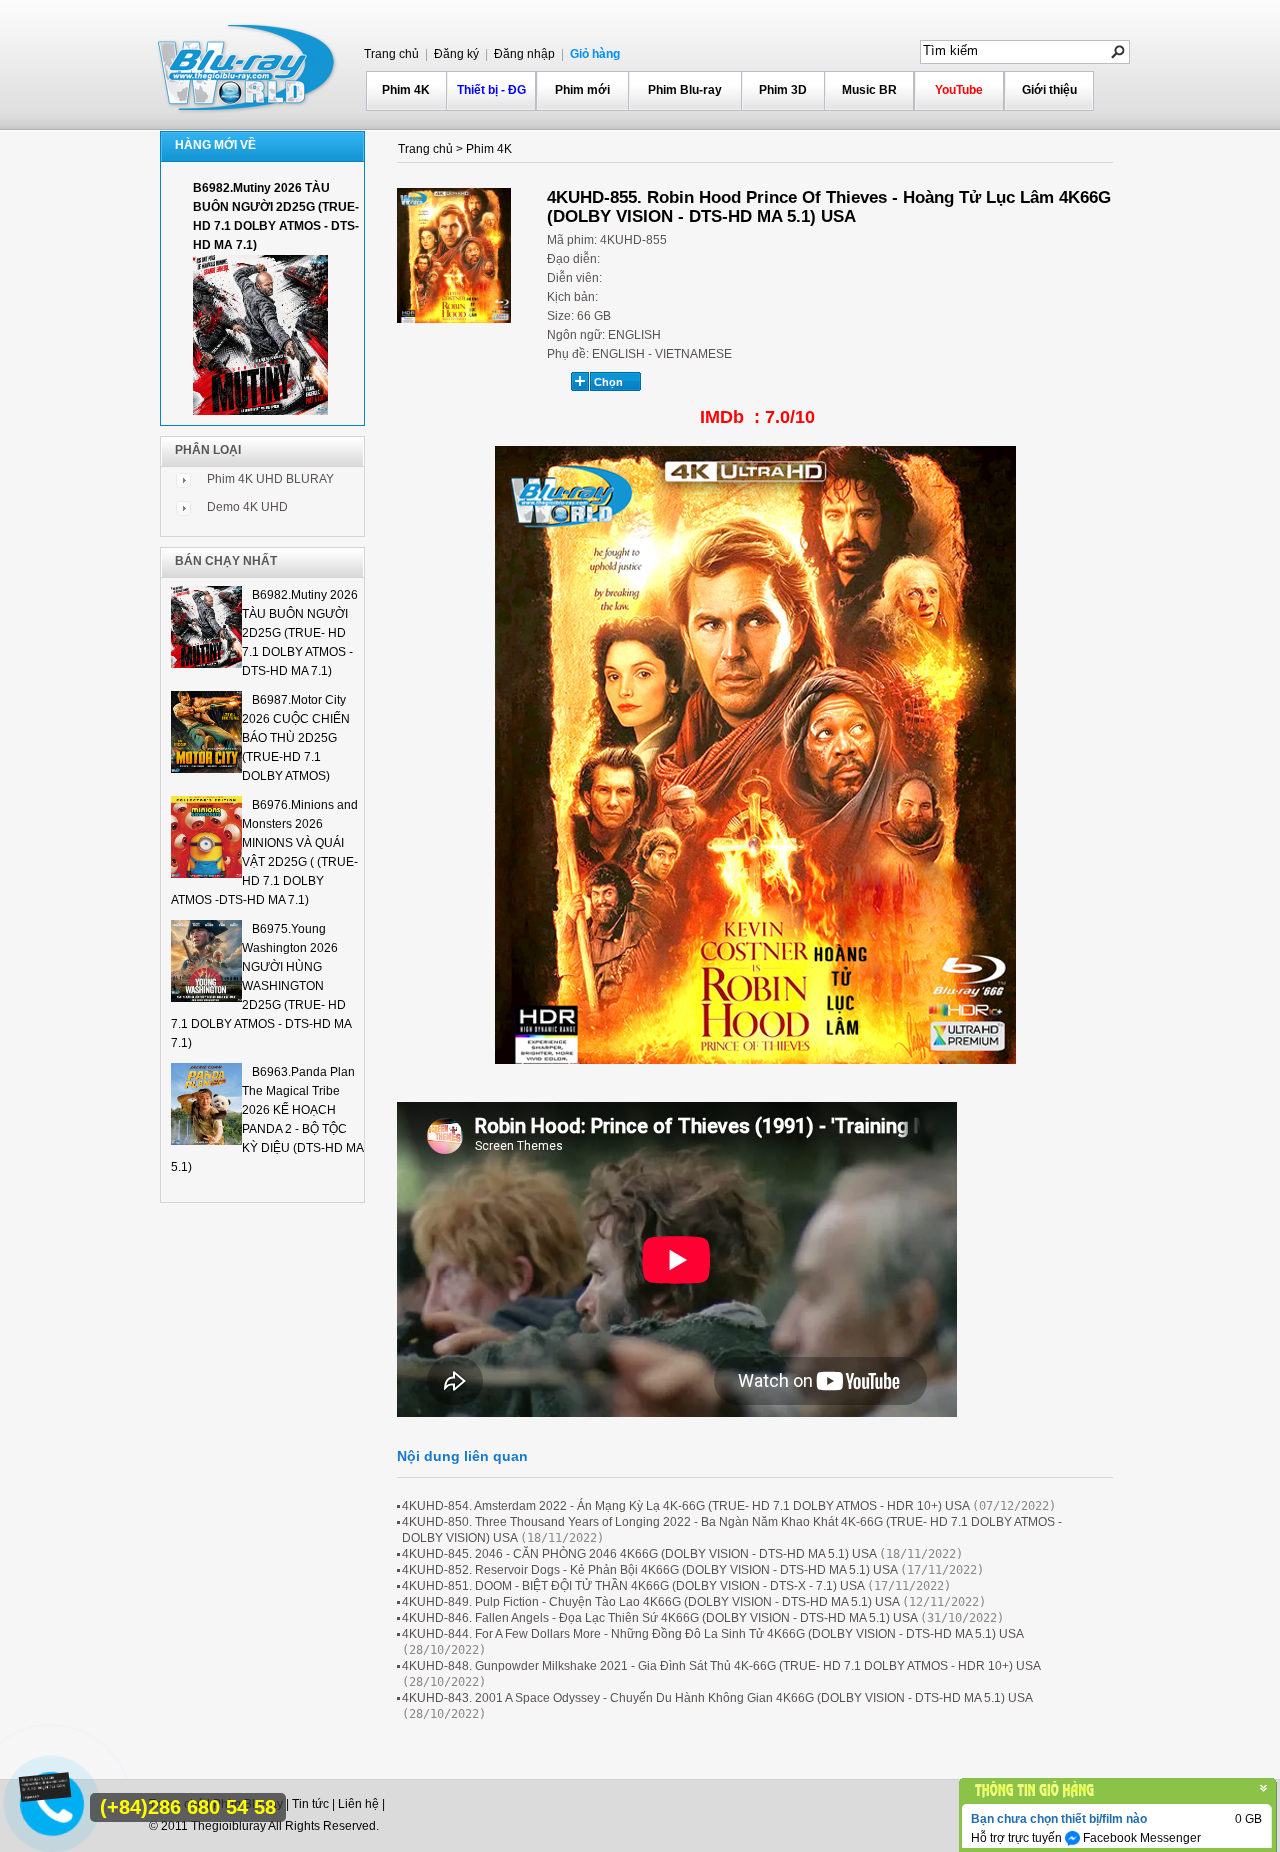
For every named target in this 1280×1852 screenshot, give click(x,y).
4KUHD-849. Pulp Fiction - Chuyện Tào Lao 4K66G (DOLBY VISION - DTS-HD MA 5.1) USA (650, 1602)
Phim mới (582, 90)
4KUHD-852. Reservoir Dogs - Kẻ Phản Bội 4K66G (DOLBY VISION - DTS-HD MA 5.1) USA (649, 1570)
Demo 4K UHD (247, 507)
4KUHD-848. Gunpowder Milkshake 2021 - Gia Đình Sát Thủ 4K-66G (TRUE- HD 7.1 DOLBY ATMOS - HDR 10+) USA (721, 1666)
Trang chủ (391, 54)
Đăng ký (455, 54)
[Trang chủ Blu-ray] (248, 66)
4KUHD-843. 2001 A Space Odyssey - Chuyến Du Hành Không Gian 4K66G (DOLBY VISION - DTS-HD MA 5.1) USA (717, 1698)
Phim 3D (783, 90)
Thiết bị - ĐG (491, 90)
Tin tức (310, 1804)
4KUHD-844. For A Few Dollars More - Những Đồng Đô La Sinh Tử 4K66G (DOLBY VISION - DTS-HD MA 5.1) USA (712, 1634)
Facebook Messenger (1140, 1838)
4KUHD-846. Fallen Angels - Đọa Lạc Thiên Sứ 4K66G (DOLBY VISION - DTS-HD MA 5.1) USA (659, 1618)
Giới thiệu (1049, 90)
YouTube (959, 90)
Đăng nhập (523, 54)
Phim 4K (406, 90)
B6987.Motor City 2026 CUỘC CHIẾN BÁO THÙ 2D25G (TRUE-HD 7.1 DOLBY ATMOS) (296, 738)
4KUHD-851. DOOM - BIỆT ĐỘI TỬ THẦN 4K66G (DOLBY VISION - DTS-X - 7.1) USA (633, 1586)
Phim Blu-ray (685, 90)
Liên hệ (358, 1804)
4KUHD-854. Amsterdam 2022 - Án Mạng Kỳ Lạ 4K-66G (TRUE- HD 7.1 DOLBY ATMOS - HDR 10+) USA (685, 1506)
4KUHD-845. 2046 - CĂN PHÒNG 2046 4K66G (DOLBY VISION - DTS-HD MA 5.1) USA (639, 1554)
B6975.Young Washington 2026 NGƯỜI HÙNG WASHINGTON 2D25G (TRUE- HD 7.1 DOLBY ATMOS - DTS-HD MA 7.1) (261, 986)
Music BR (869, 90)
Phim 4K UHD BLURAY (270, 479)
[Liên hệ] (47, 1795)
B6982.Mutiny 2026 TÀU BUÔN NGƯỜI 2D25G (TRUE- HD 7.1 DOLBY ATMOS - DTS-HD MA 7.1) (300, 633)
